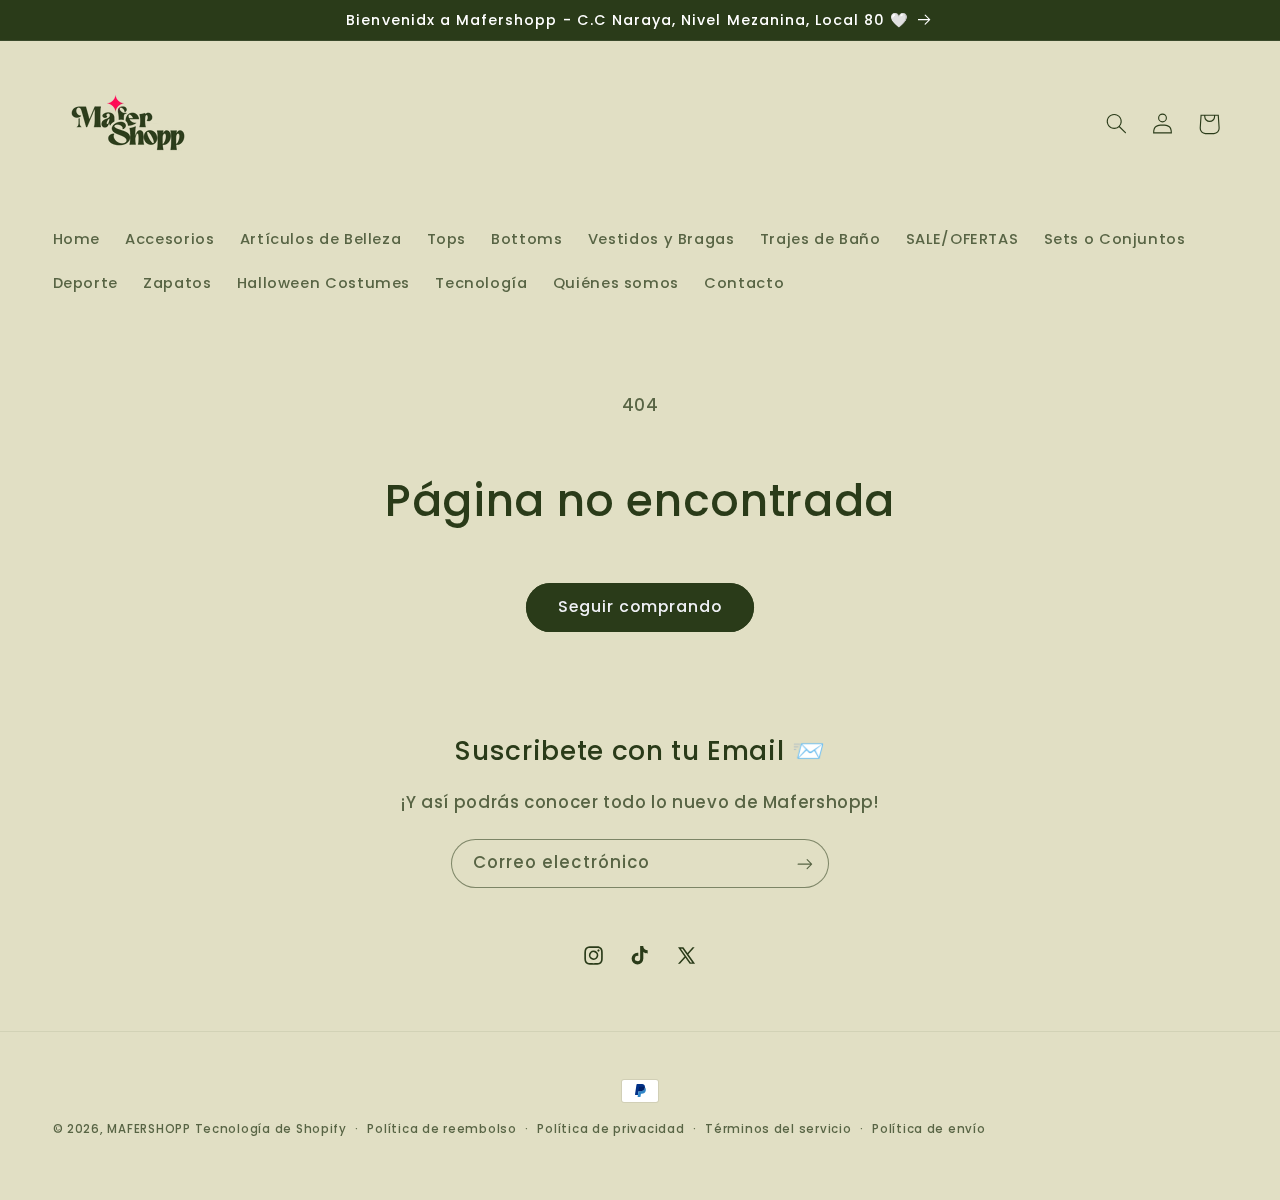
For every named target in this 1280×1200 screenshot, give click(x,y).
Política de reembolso (441, 1129)
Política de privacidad (610, 1129)
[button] (1116, 124)
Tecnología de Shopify (271, 1129)
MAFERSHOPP (148, 1129)
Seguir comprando (640, 606)
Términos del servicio (778, 1129)
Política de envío (929, 1129)
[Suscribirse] (805, 863)
